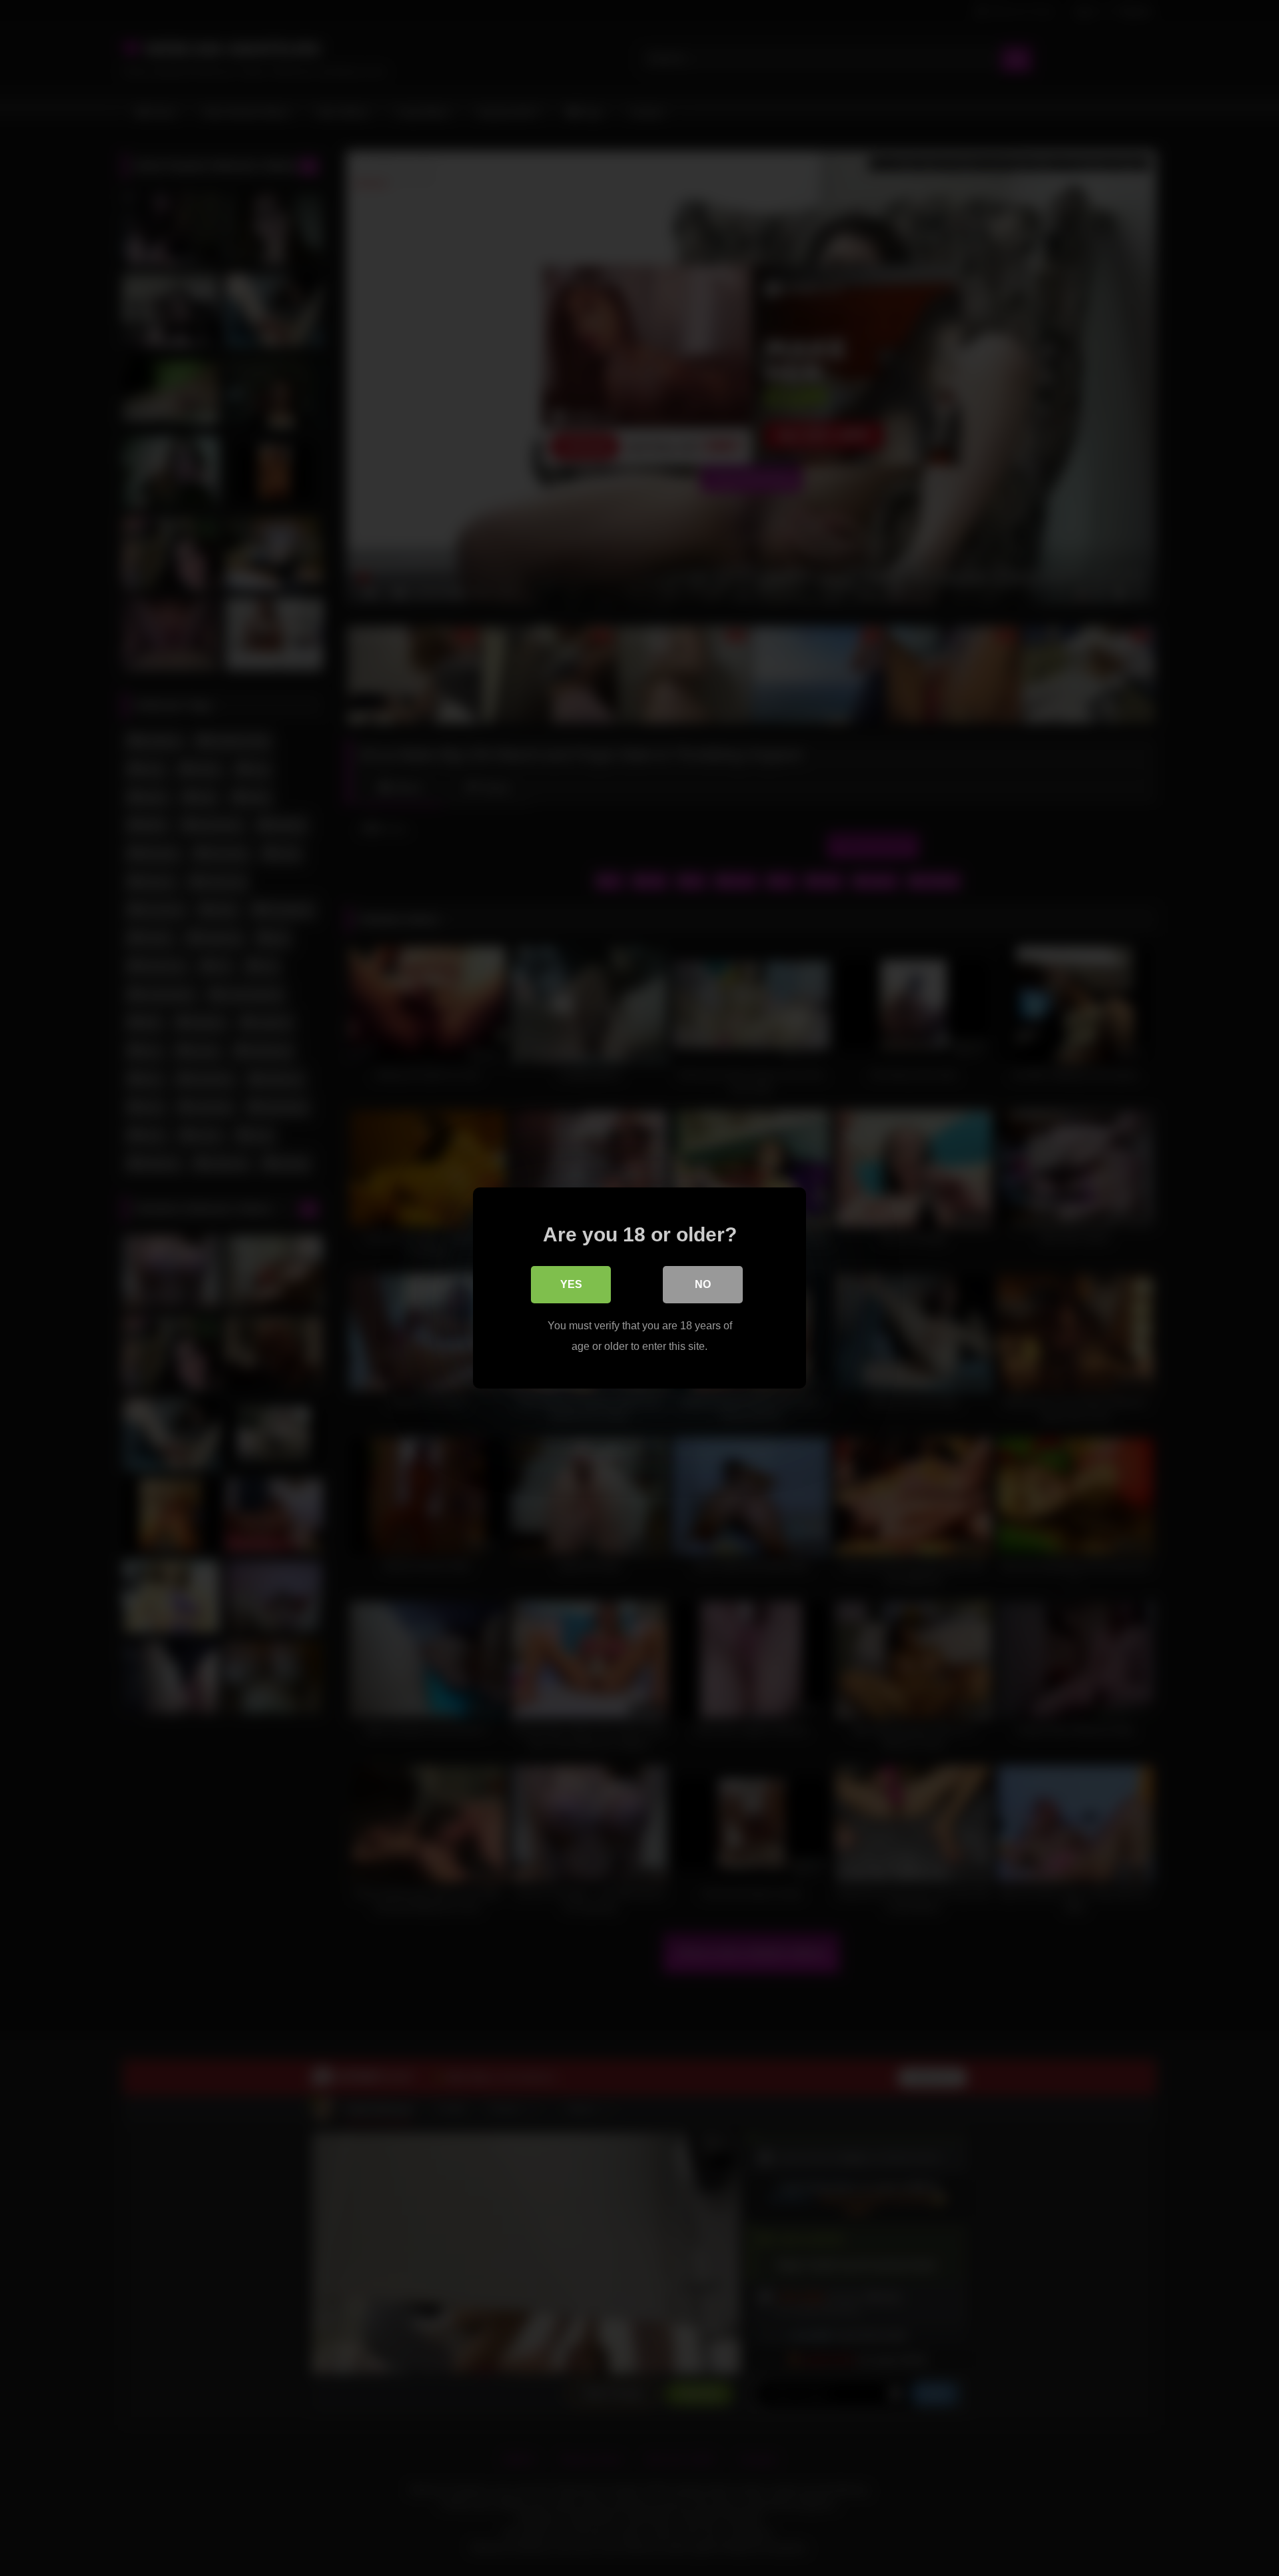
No (703, 1284)
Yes (571, 1284)
